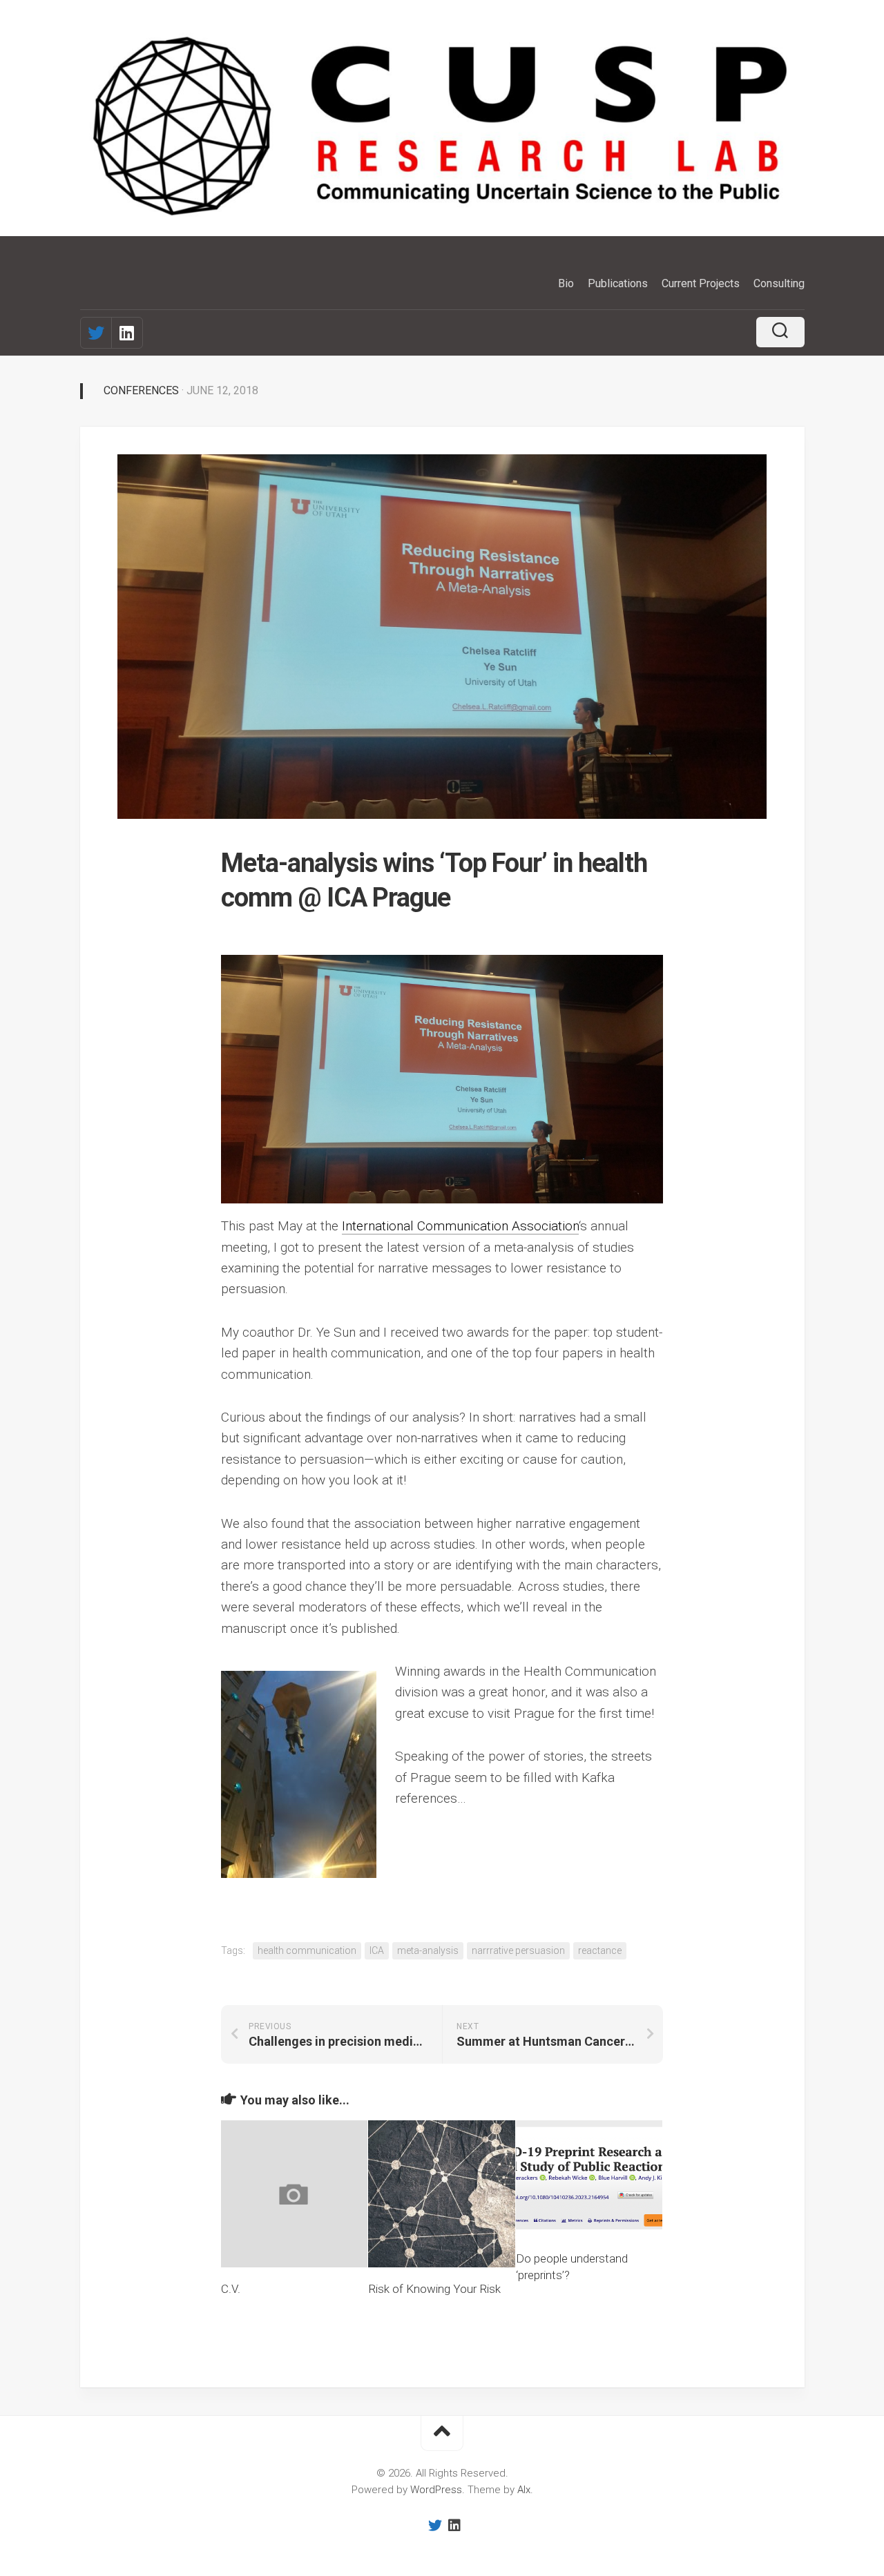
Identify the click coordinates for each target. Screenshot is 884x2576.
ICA (377, 1950)
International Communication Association (460, 1226)
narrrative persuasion (518, 1950)
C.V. (231, 2289)
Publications (618, 283)
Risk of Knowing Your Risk (434, 2289)
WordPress (436, 2490)
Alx (524, 2490)
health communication (307, 1950)
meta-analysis (428, 1950)
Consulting (779, 283)
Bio (566, 283)
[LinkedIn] (127, 333)
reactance (600, 1950)
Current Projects (701, 283)
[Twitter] (96, 333)
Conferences (141, 390)
